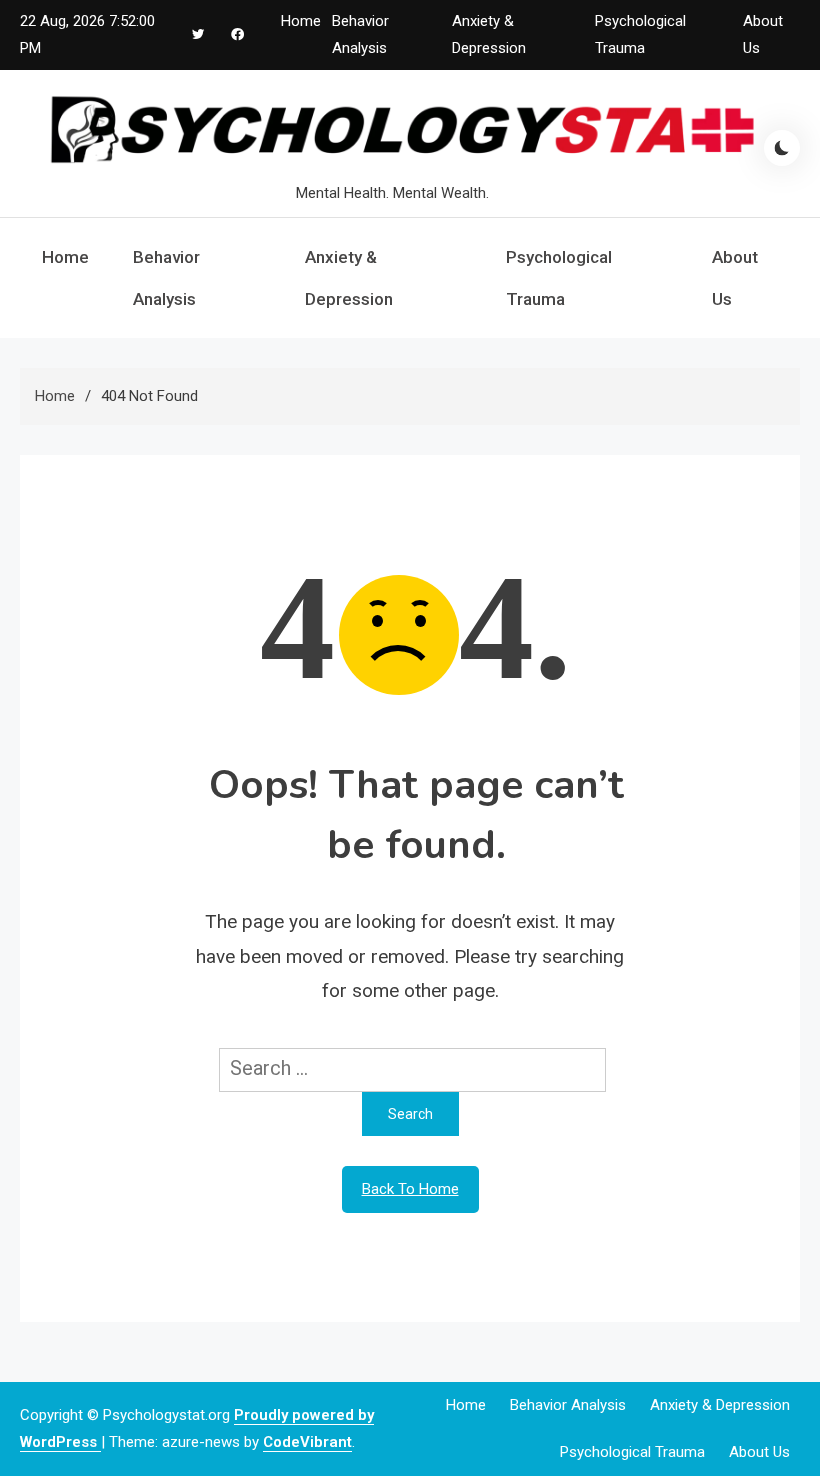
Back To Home (410, 1189)
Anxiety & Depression (349, 278)
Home (301, 21)
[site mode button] (782, 148)
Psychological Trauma (559, 278)
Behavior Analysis (166, 278)
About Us (735, 278)
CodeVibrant (307, 1442)
